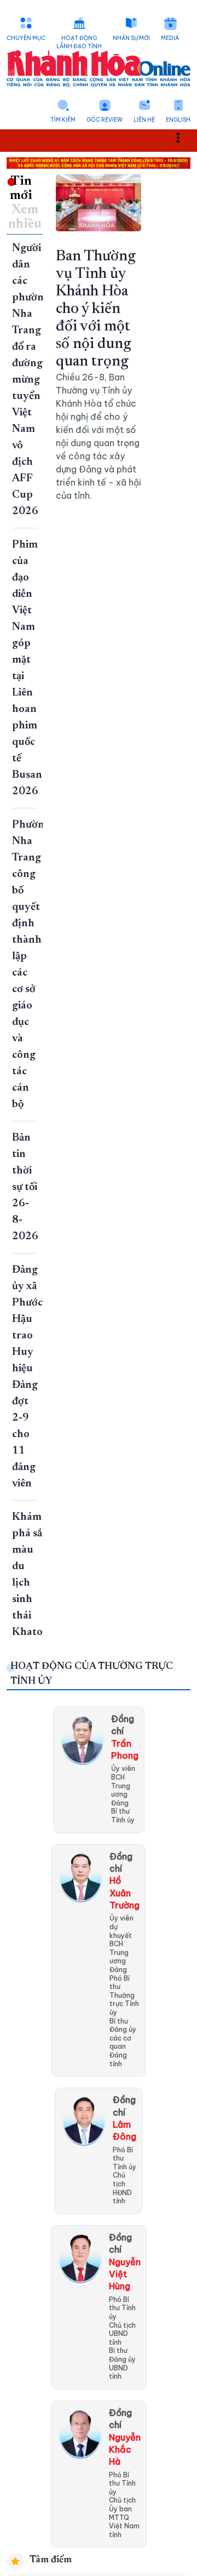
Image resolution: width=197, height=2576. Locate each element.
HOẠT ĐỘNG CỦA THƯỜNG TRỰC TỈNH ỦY (92, 1674)
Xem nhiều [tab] (25, 217)
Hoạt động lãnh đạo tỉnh (79, 42)
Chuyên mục (26, 38)
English (178, 120)
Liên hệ (144, 120)
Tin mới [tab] (21, 189)
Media (170, 38)
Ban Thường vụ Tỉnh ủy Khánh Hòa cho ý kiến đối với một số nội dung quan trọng (96, 309)
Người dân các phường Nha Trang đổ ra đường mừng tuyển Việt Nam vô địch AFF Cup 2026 (31, 380)
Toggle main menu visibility (184, 137)
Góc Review (105, 120)
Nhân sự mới (131, 38)
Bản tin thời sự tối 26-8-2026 (25, 1187)
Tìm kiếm (63, 120)
